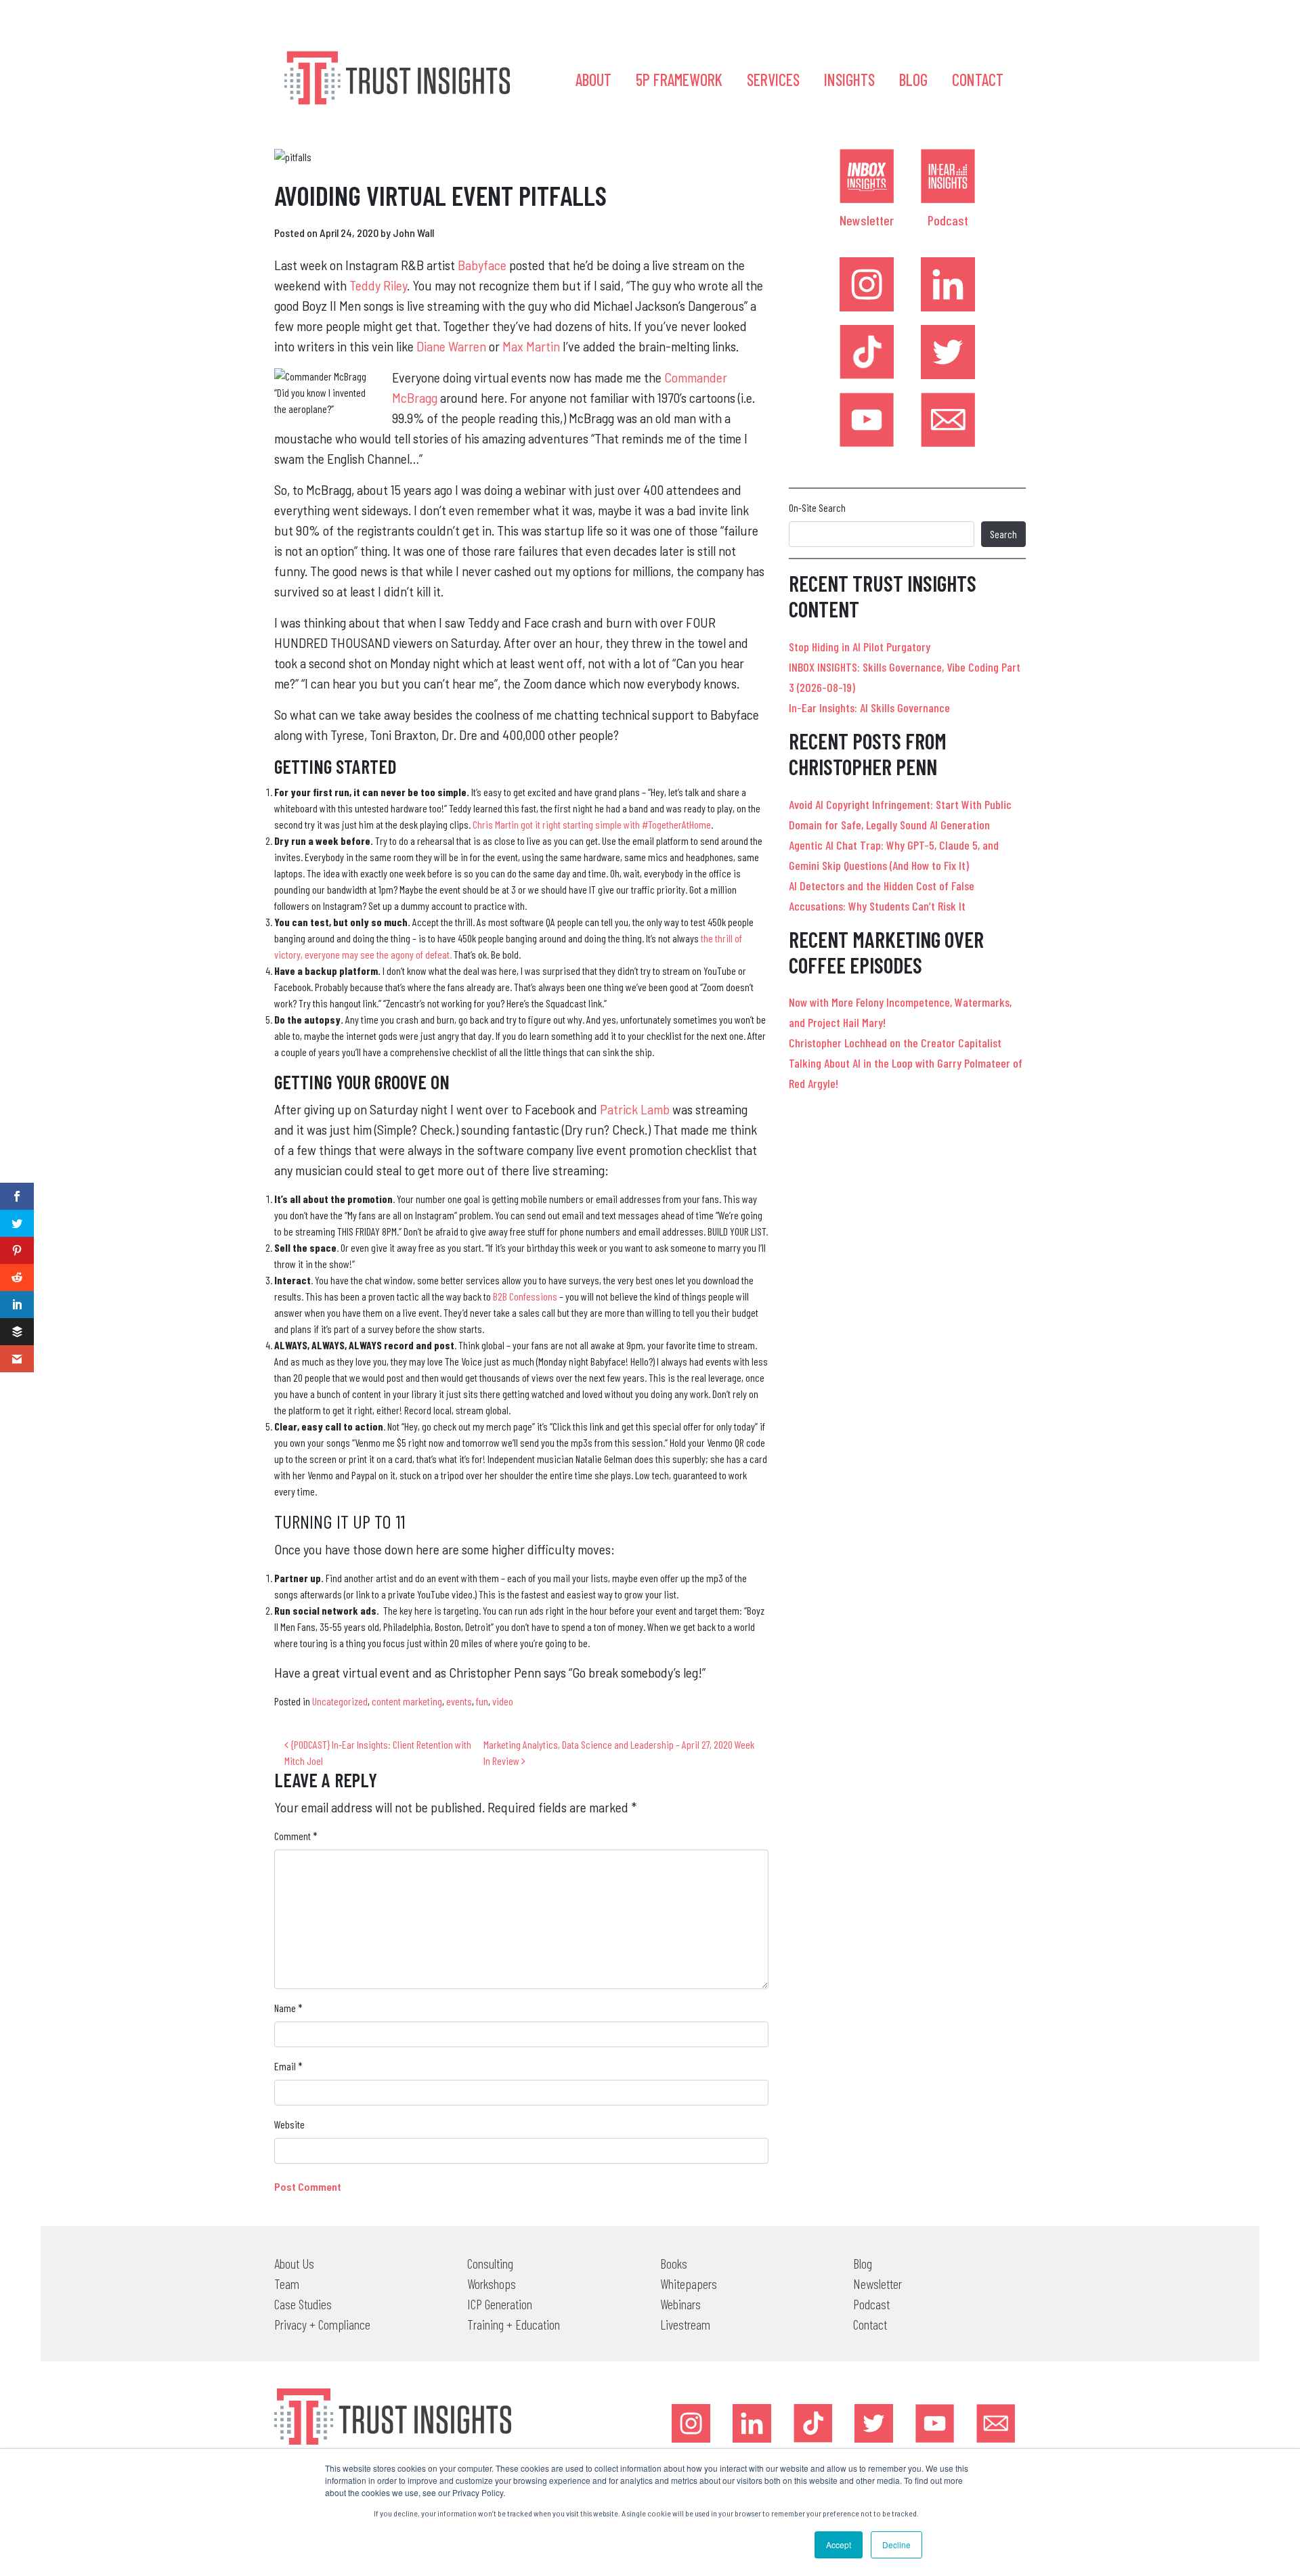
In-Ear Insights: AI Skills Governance (869, 707)
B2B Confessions (525, 1296)
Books (674, 2263)
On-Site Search (817, 507)
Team (287, 2284)
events (459, 1701)
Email (288, 2066)
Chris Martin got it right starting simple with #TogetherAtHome (592, 824)
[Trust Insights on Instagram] (867, 284)
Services (773, 80)
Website (289, 2124)
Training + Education (514, 2324)
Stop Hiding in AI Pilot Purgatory (860, 647)
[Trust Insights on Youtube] (867, 420)
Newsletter (867, 220)
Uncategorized (340, 1701)
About (593, 80)
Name (288, 2008)
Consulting (490, 2263)
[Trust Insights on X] (874, 2423)
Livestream (685, 2324)
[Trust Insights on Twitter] (948, 352)
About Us (294, 2263)
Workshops (492, 2284)
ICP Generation (500, 2304)
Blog (913, 80)
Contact (978, 80)
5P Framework (679, 80)
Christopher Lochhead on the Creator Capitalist (895, 1043)
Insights (849, 80)
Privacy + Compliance (322, 2324)
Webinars (680, 2304)
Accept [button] (839, 2545)
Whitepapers (689, 2284)
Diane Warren (451, 346)
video (503, 1701)
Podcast (948, 220)
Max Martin (531, 346)
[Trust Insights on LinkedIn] (948, 284)
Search (1003, 534)
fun (482, 1701)
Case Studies (303, 2304)
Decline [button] (896, 2545)
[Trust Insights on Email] (948, 420)
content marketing (407, 1701)
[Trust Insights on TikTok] (867, 352)
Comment (296, 1836)
